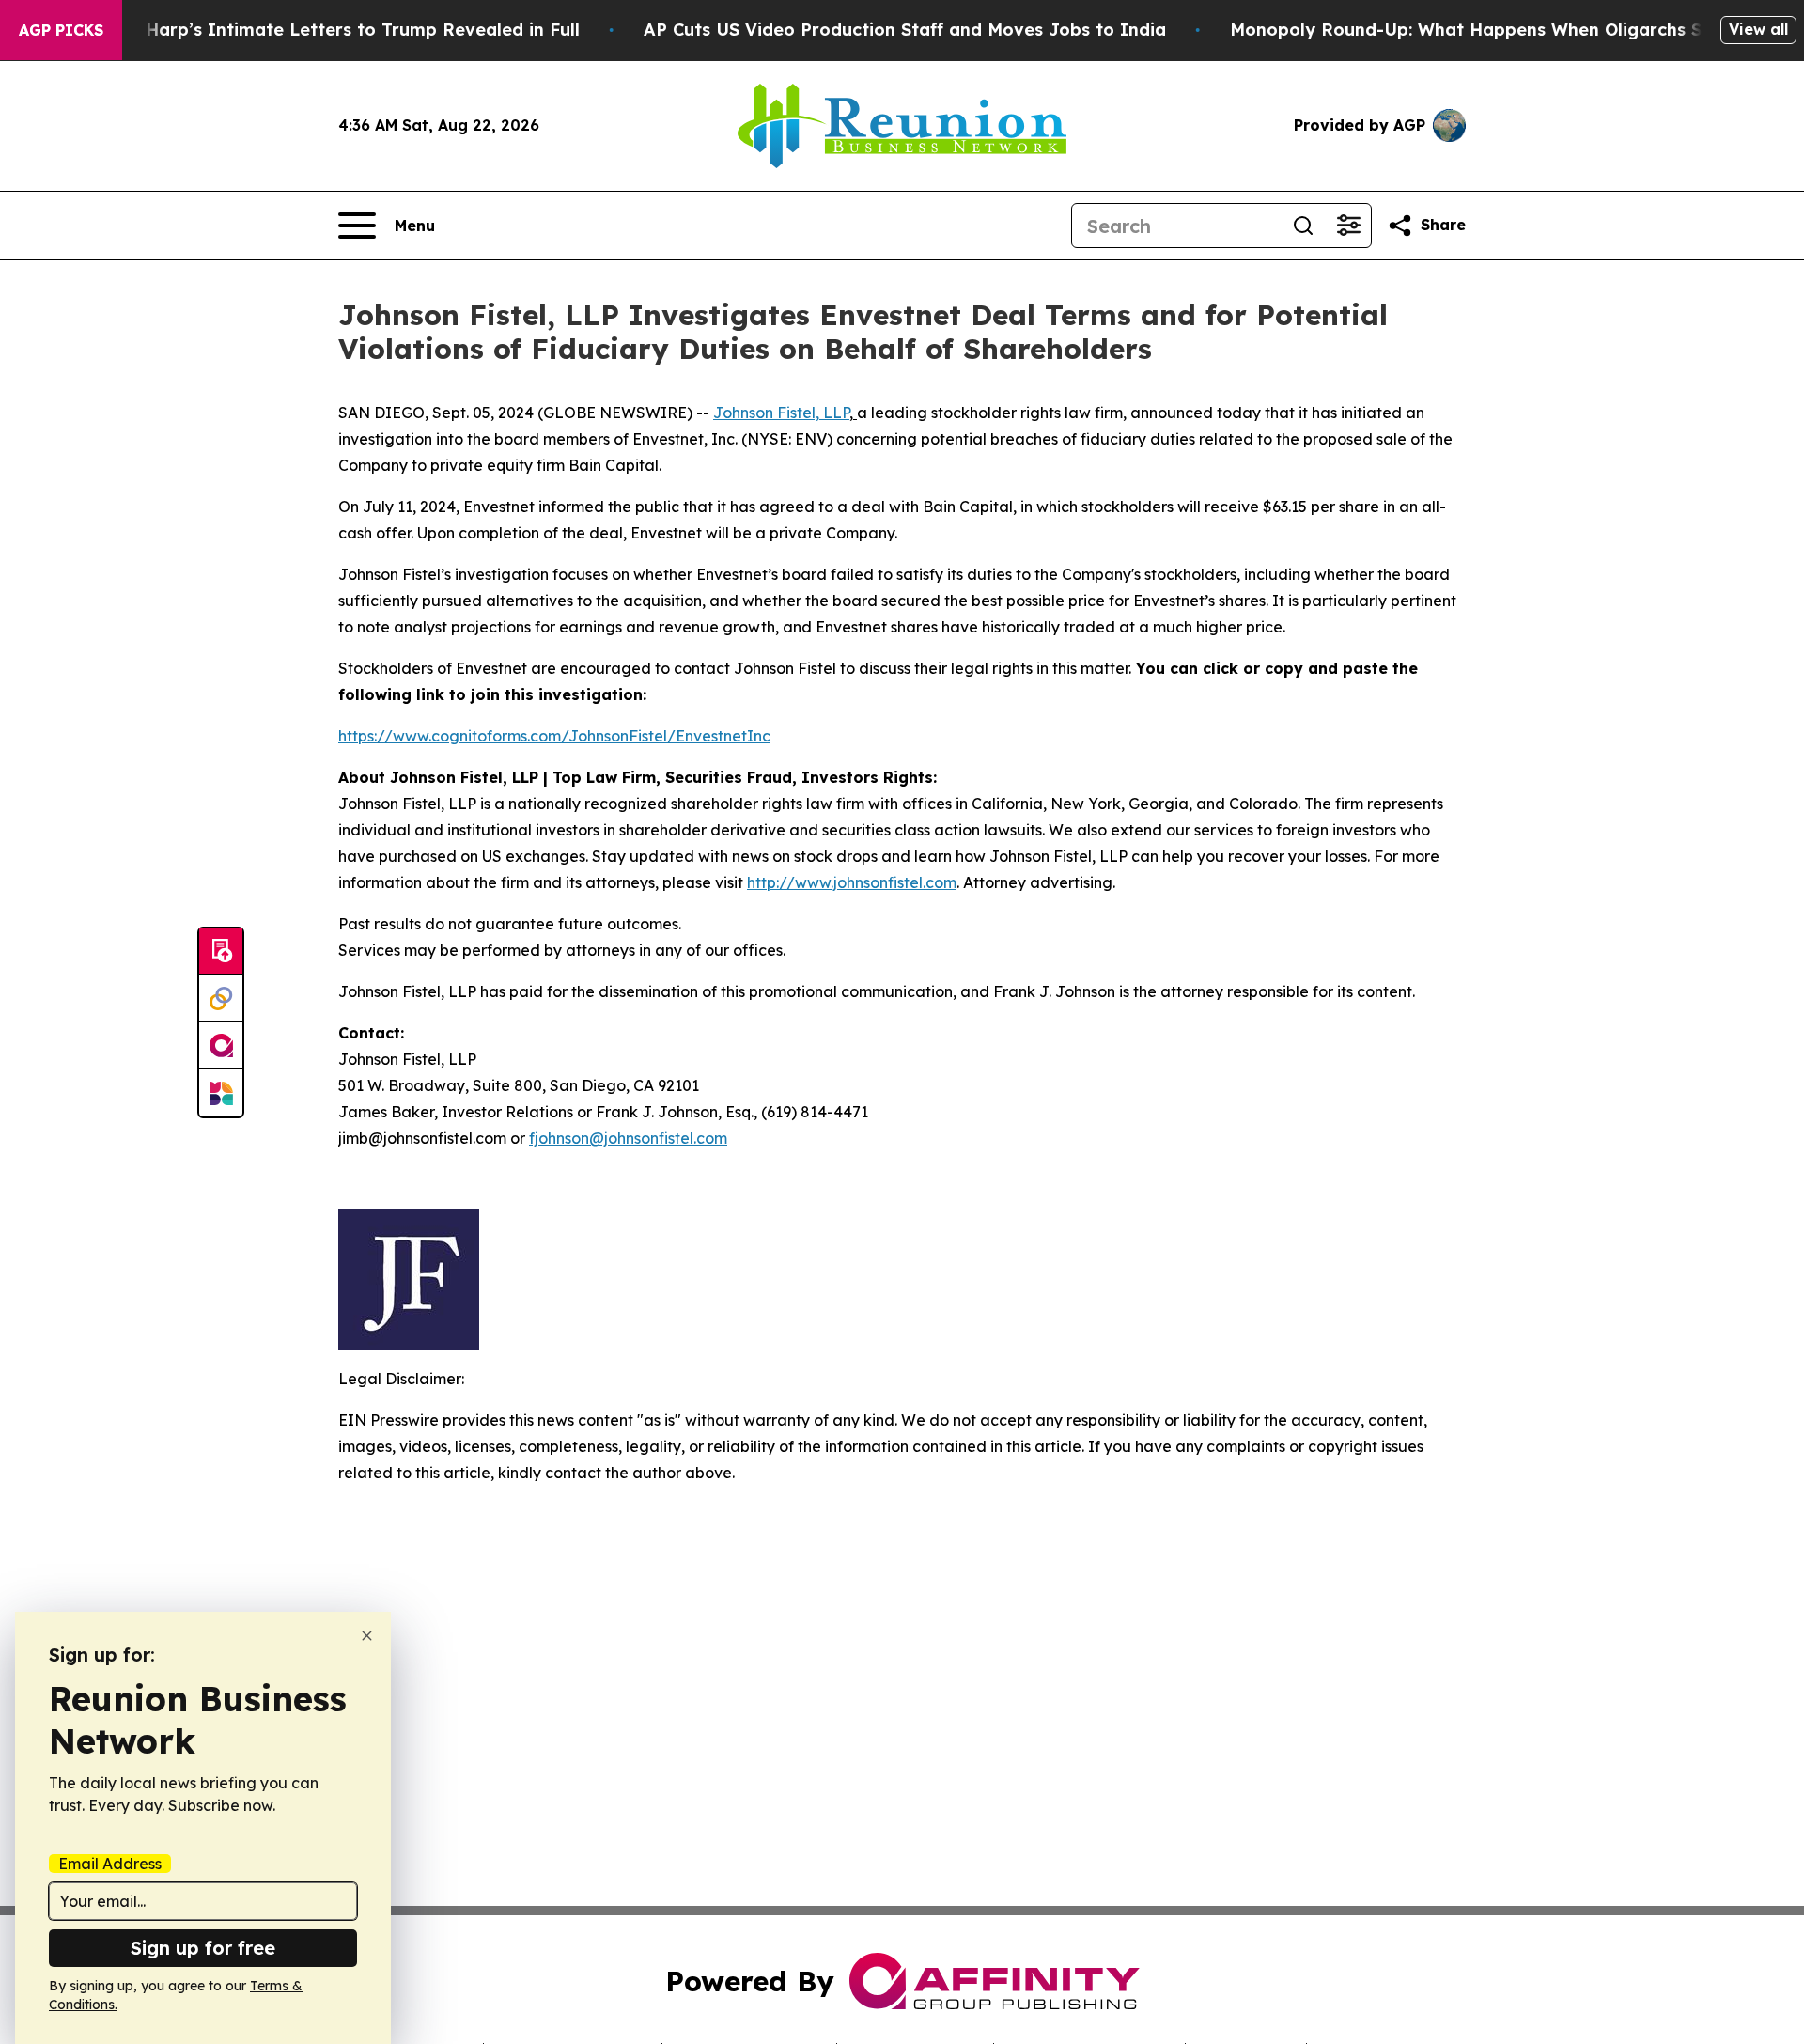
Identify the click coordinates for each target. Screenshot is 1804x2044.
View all (1758, 29)
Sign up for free (203, 1948)
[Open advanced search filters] (1348, 226)
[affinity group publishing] (221, 1046)
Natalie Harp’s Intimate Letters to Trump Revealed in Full (328, 30)
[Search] (1303, 226)
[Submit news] (221, 952)
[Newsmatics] (221, 1093)
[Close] (367, 1636)
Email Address (110, 1864)
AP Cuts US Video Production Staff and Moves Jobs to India (905, 30)
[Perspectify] (221, 999)
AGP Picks (61, 30)
